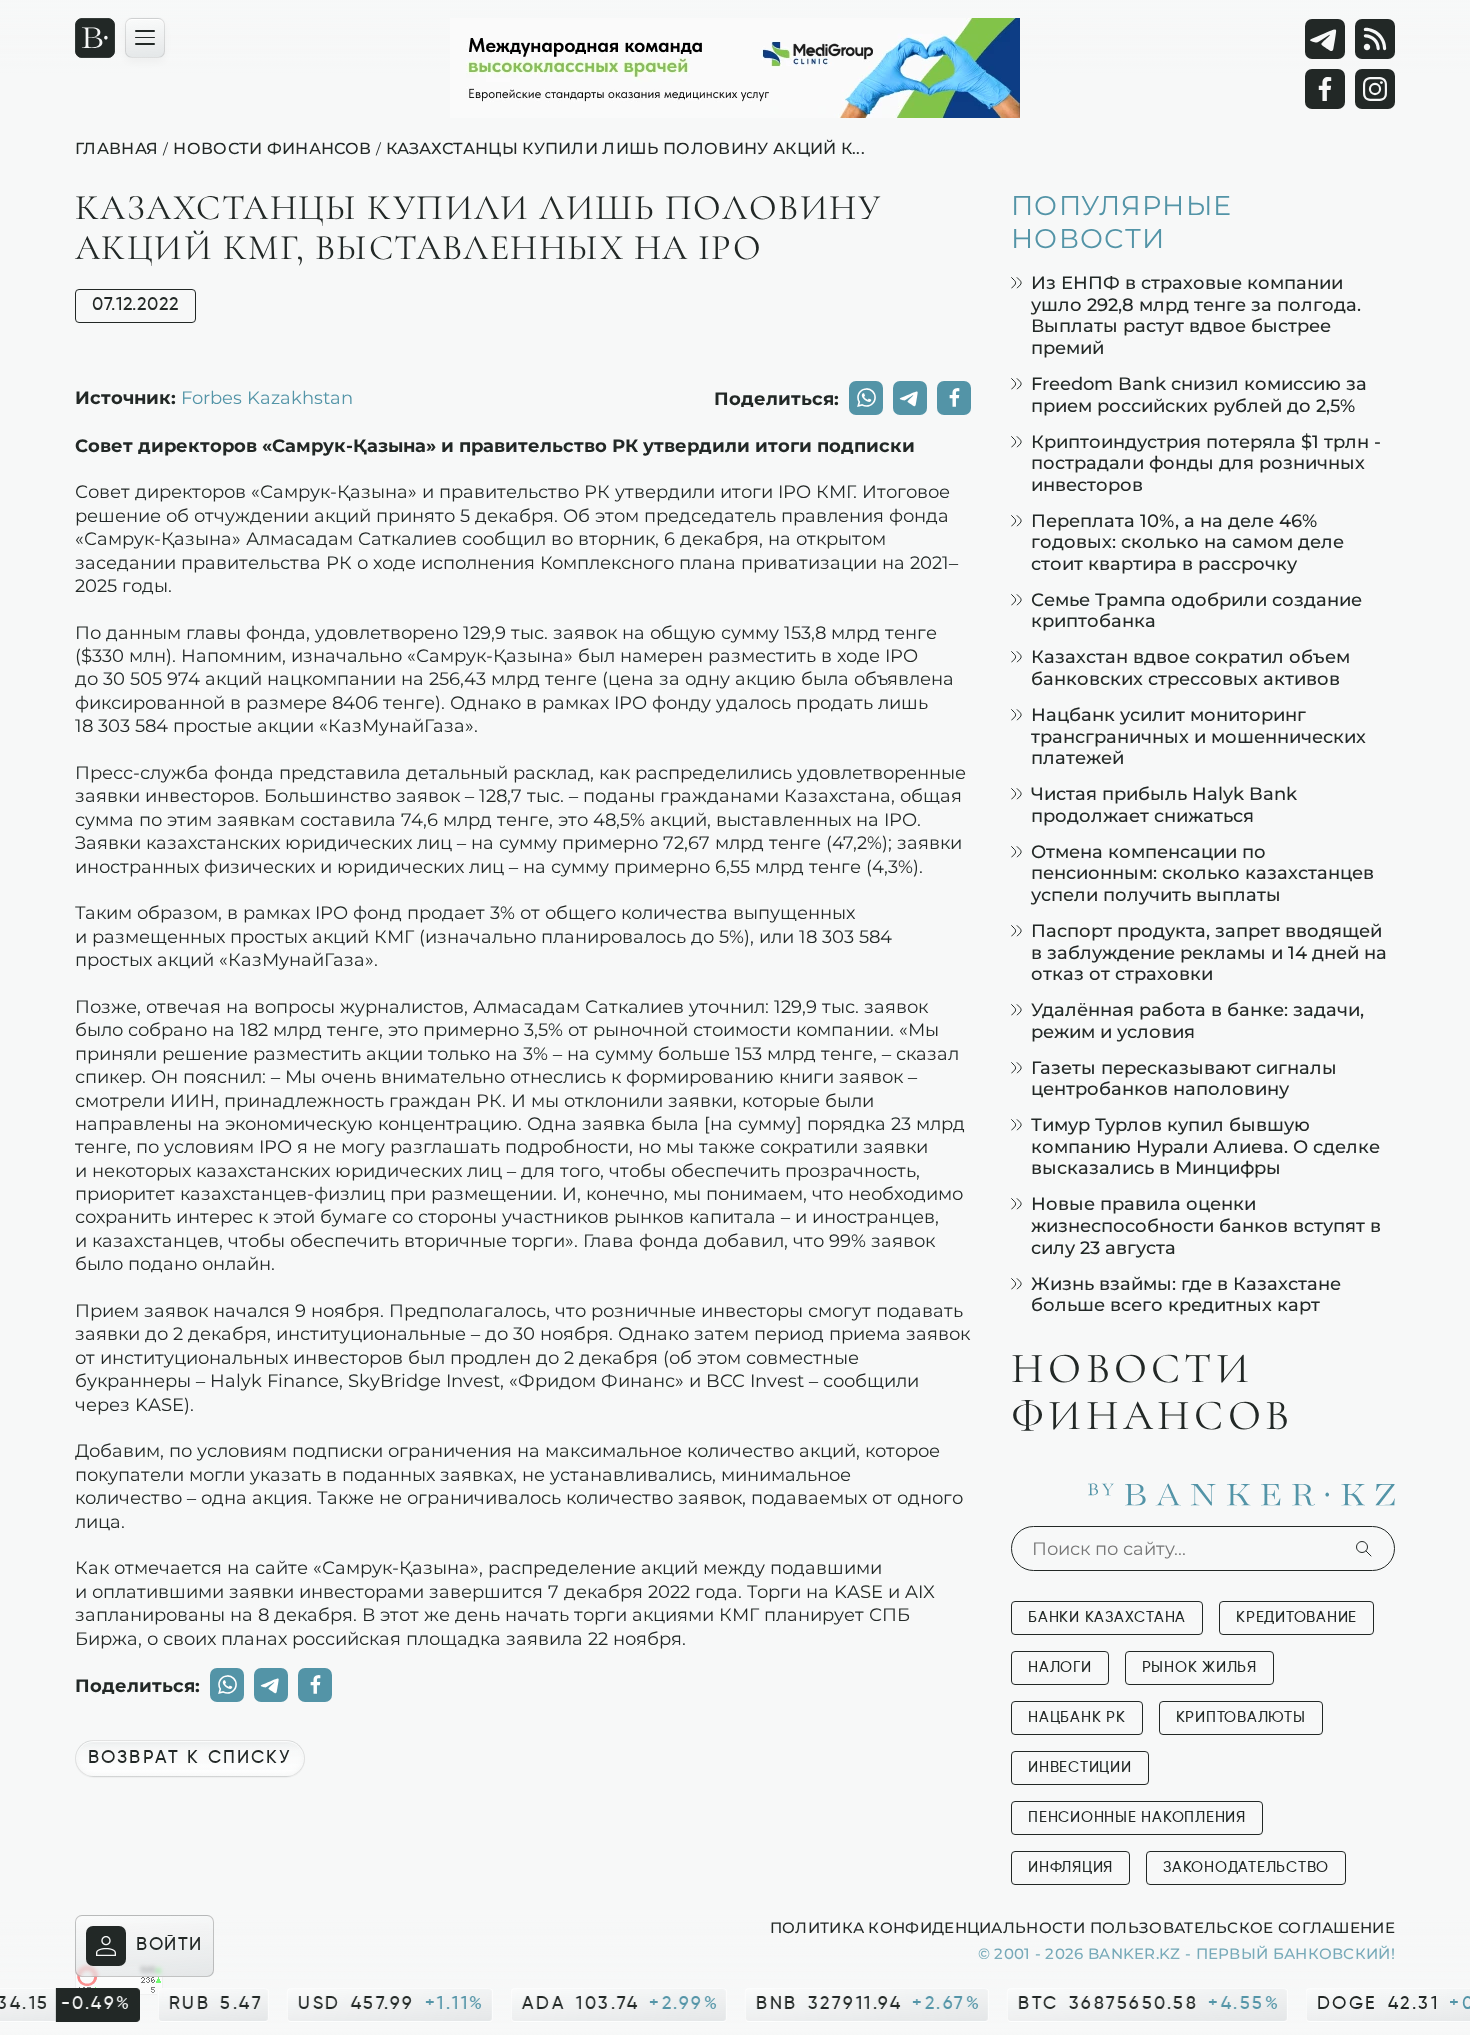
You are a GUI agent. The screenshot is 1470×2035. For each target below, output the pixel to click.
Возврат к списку (190, 1758)
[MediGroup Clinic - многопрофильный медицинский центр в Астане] (735, 68)
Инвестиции (1080, 1767)
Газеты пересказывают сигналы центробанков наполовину (1184, 1078)
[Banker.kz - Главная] (95, 38)
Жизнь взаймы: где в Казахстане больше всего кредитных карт (1186, 1294)
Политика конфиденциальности (927, 1927)
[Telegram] (1325, 39)
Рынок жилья (1199, 1667)
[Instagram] (1375, 89)
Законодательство (1246, 1867)
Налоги (1060, 1667)
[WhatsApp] (866, 398)
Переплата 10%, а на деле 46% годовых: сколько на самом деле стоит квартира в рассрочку (1187, 542)
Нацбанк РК (1077, 1717)
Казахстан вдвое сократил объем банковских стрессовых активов (1190, 667)
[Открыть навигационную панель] (145, 38)
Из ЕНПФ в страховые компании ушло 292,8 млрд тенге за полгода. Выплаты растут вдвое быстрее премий (1196, 315)
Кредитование (1296, 1617)
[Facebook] (1325, 89)
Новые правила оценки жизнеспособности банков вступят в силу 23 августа (1206, 1225)
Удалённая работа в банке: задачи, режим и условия (1197, 1020)
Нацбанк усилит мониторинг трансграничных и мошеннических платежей (1198, 736)
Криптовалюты (1241, 1717)
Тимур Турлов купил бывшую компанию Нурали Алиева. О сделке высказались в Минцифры (1205, 1146)
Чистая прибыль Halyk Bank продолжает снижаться (1164, 804)
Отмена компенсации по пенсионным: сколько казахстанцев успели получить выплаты (1202, 873)
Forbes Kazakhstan (267, 397)
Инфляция (1070, 1867)
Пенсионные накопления (1137, 1817)
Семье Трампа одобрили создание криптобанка (1196, 610)
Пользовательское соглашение (1242, 1927)
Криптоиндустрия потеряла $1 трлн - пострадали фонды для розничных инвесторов (1206, 463)
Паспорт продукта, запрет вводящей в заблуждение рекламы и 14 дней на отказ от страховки (1209, 952)
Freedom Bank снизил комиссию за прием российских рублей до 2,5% (1199, 394)
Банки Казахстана (1107, 1617)
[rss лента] (1375, 39)
